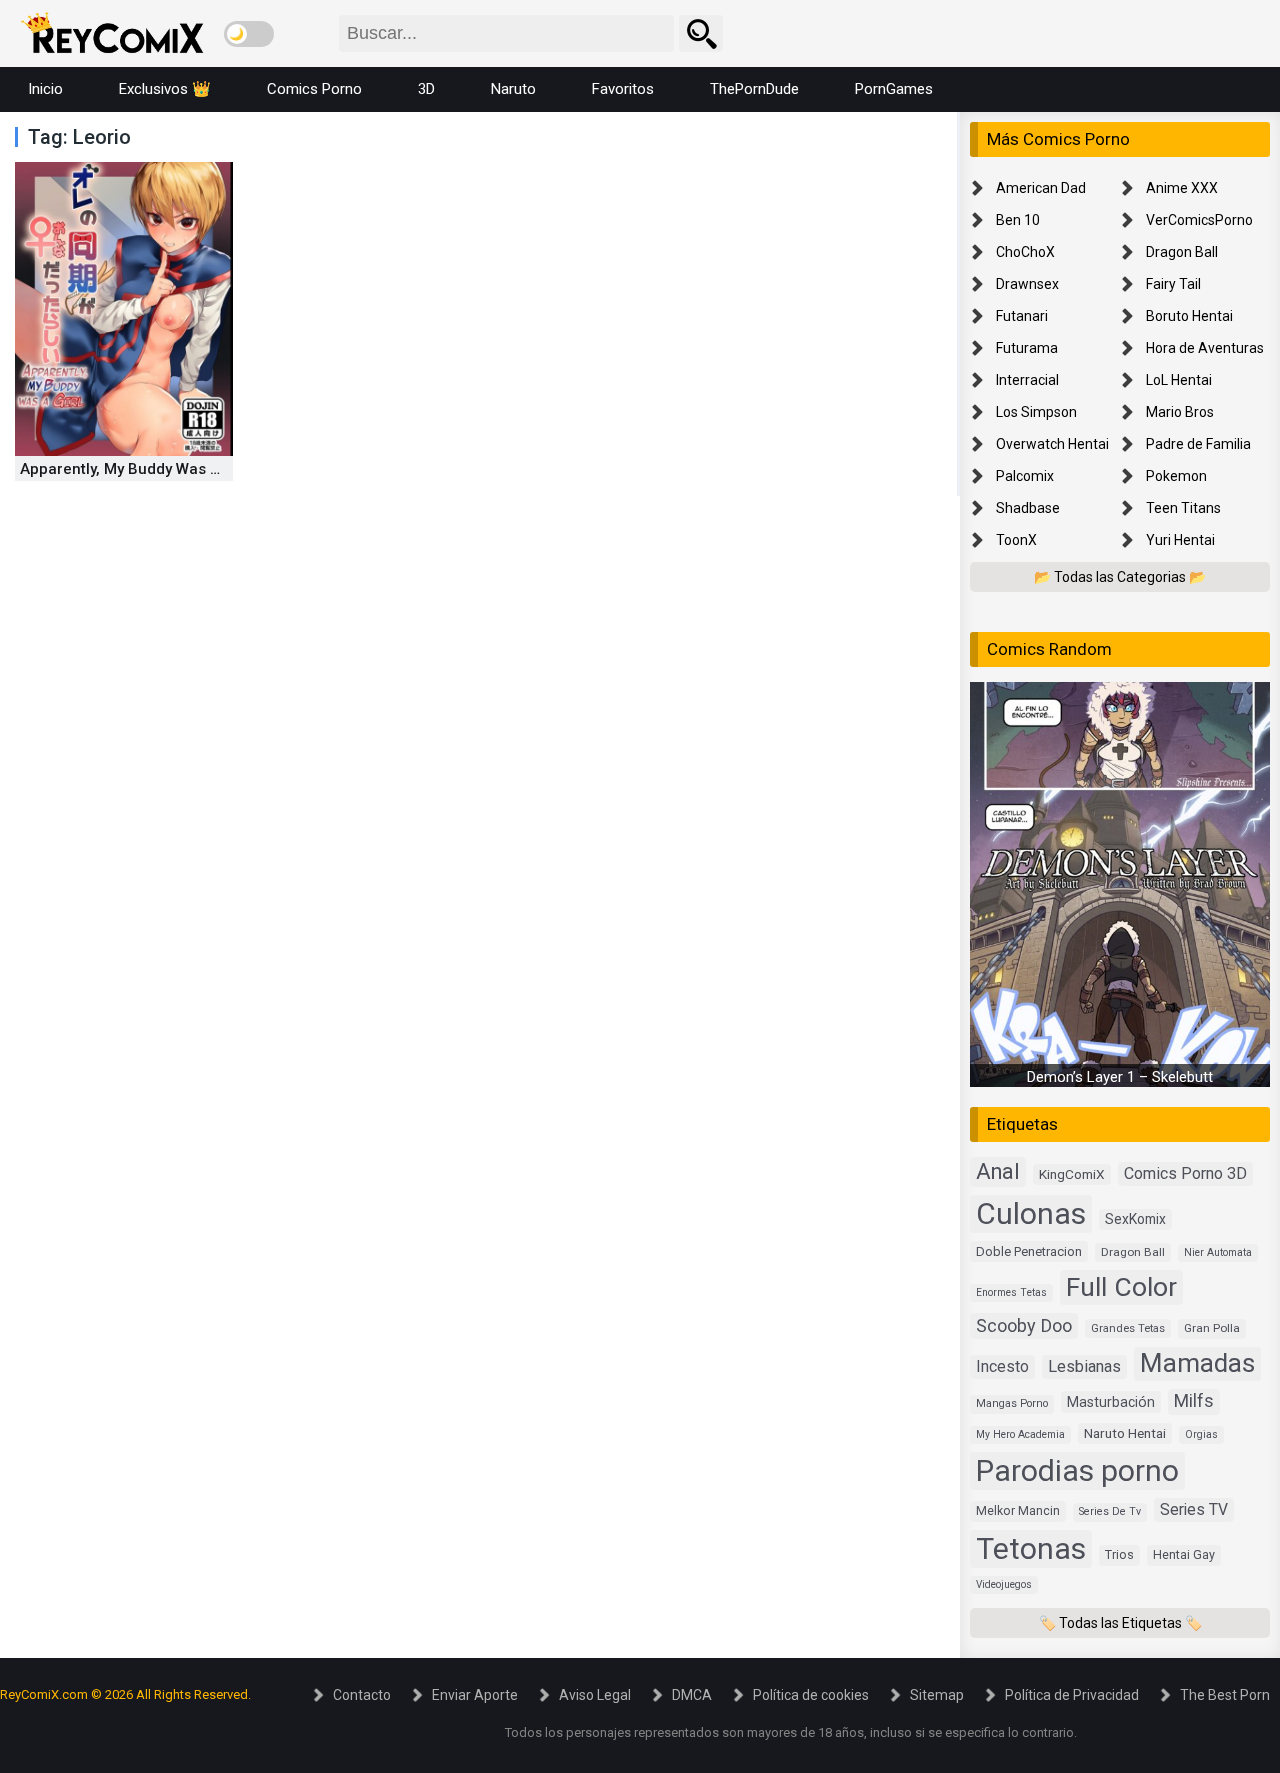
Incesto (1002, 1366)
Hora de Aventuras (1205, 348)
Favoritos (623, 89)
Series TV (1194, 1509)
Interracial (1027, 380)
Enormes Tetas (1011, 1292)
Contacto (362, 1695)
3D (426, 89)
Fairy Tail (1173, 284)
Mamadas (1197, 1363)
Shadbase (1028, 508)
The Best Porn (1225, 1695)
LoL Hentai (1179, 380)
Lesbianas (1084, 1366)
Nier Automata (1218, 1252)
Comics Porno (314, 89)
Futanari (1022, 316)
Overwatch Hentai (1052, 444)
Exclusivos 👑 (165, 89)
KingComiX (1072, 1174)
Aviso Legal (595, 1695)
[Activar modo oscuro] (249, 34)
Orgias (1201, 1434)
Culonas (1031, 1213)
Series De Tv (1110, 1511)
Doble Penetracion (1029, 1251)
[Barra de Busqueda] (701, 33)
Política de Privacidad (1072, 1695)
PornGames (894, 89)
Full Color (1121, 1286)
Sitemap (937, 1695)
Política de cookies (811, 1695)
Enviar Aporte (475, 1695)
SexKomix (1135, 1219)
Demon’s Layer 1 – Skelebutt (1120, 1077)
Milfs (1194, 1401)
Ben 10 (1018, 220)
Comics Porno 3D (1185, 1173)
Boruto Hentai (1189, 316)
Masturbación (1111, 1402)
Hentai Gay (1184, 1554)
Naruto (513, 89)
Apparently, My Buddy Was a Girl (134, 469)
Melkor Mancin (1018, 1511)
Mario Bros (1180, 412)
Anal (998, 1171)
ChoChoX (1025, 252)
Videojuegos (1004, 1584)
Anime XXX (1182, 188)
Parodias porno (1077, 1470)
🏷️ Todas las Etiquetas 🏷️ (1120, 1623)
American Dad (1041, 188)
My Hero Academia (1020, 1434)
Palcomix (1025, 476)
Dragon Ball (1182, 252)
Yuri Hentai (1180, 540)
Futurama (1027, 348)
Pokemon (1176, 476)
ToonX (1016, 540)
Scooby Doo (1024, 1325)
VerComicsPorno (1199, 220)
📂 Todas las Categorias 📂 (1120, 577)
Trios (1119, 1554)
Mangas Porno (1012, 1403)
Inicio (45, 89)
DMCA (692, 1695)
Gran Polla (1212, 1328)
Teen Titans (1183, 508)
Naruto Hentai (1125, 1433)
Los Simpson (1036, 412)
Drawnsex (1027, 284)
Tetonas (1031, 1548)
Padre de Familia (1198, 444)
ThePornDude (754, 89)
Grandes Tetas (1128, 1328)
